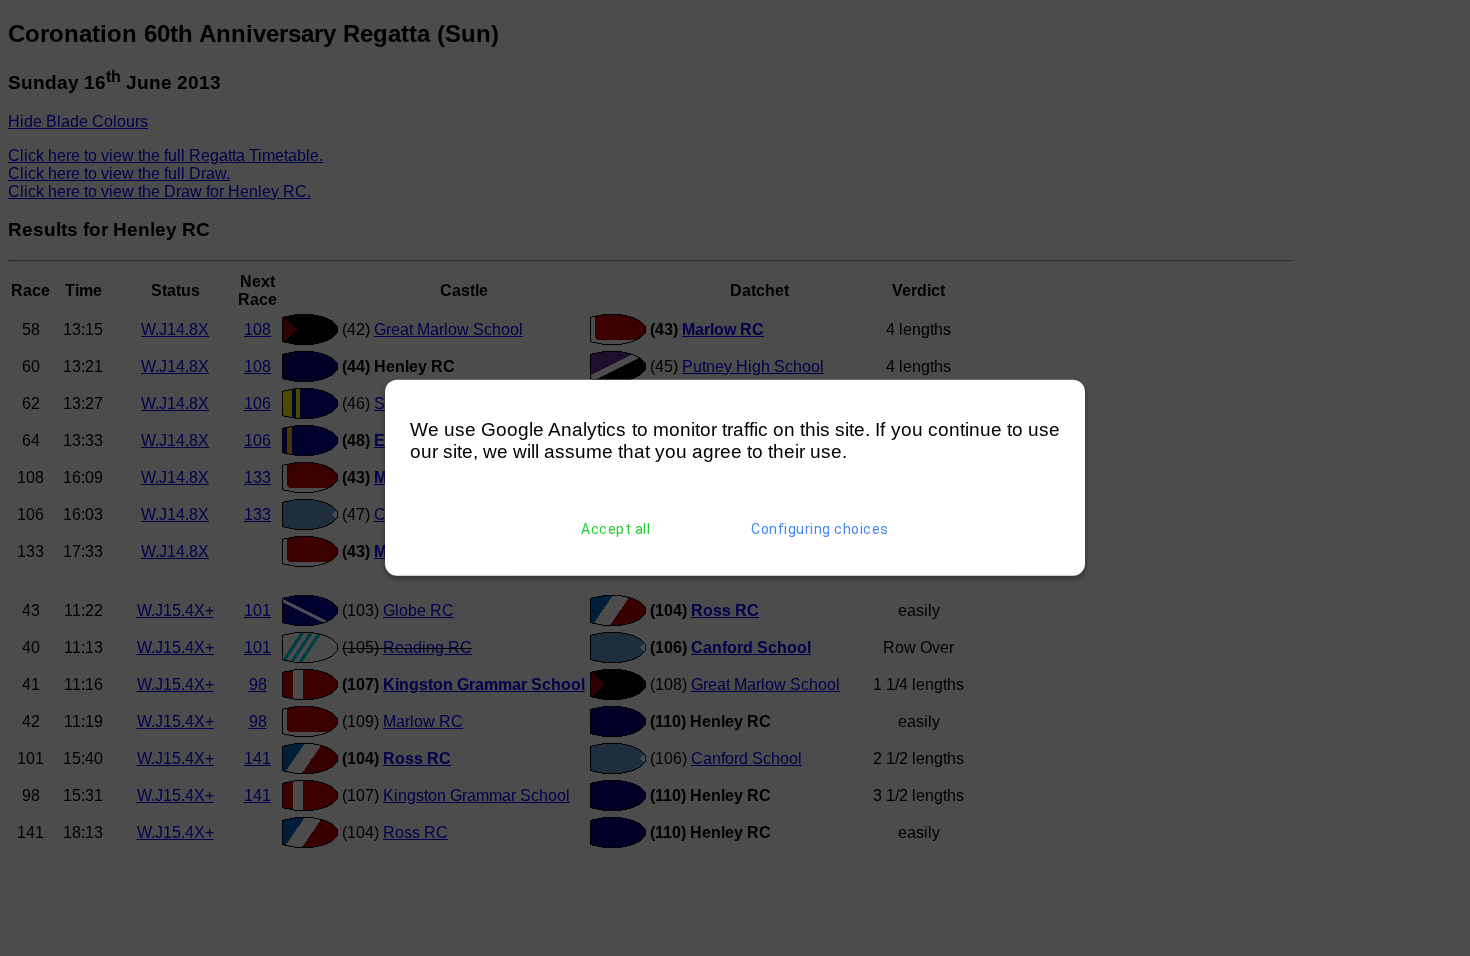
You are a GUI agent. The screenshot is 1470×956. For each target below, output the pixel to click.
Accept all (615, 529)
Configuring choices (820, 529)
